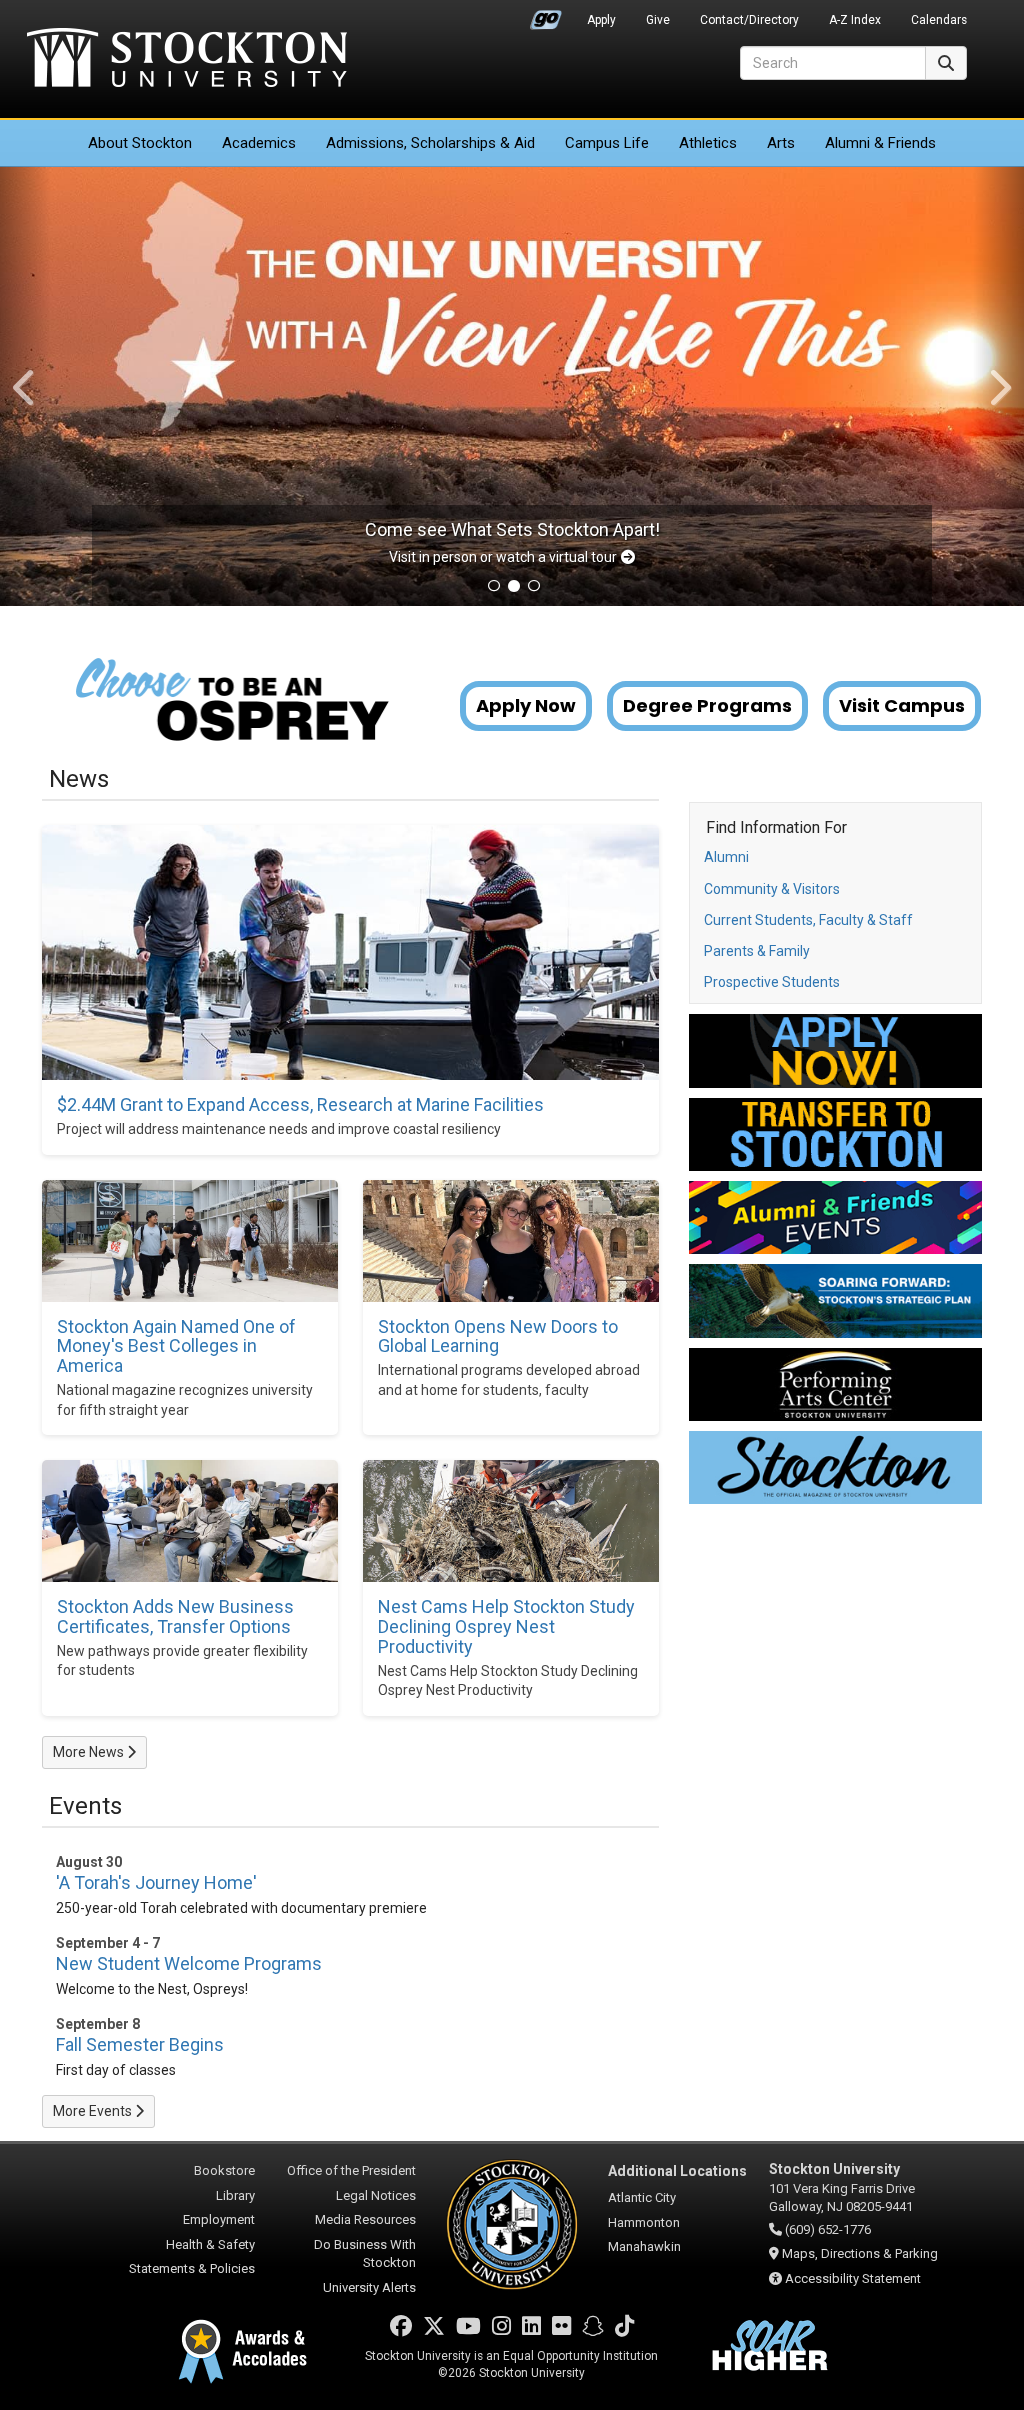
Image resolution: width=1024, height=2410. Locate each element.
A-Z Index (855, 20)
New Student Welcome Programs (189, 1963)
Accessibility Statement (853, 2278)
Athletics (708, 143)
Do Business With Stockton (365, 2254)
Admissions (430, 143)
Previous (25, 386)
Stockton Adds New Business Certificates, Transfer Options (175, 1617)
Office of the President (351, 2170)
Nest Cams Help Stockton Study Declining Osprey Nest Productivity (506, 1626)
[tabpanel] (512, 386)
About (140, 143)
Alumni (726, 857)
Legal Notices (376, 2195)
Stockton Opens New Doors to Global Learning (498, 1337)
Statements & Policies (192, 2268)
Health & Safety (210, 2244)
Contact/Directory (749, 20)
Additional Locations (677, 2171)
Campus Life (607, 143)
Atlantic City (642, 2197)
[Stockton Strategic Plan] (835, 1300)
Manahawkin (644, 2246)
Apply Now (526, 706)
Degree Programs (707, 706)
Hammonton (644, 2222)
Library (235, 2195)
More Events (94, 2111)
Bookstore (224, 2170)
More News (90, 1752)
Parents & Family (757, 951)
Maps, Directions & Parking (860, 2253)
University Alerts (369, 2287)
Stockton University (187, 60)
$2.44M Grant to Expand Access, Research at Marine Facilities (300, 1105)
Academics (259, 143)
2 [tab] (514, 588)
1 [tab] (494, 588)
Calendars (939, 20)
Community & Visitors (772, 889)
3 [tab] (534, 588)
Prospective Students (772, 982)
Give (658, 20)
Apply (601, 20)
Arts (781, 143)
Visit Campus (902, 706)
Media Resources (365, 2219)
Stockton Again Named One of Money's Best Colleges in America (176, 1346)
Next (998, 386)
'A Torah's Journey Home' (156, 1882)
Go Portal (546, 15)
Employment (219, 2219)
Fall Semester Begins (140, 2044)
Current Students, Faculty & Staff (808, 920)
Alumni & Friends (880, 143)
